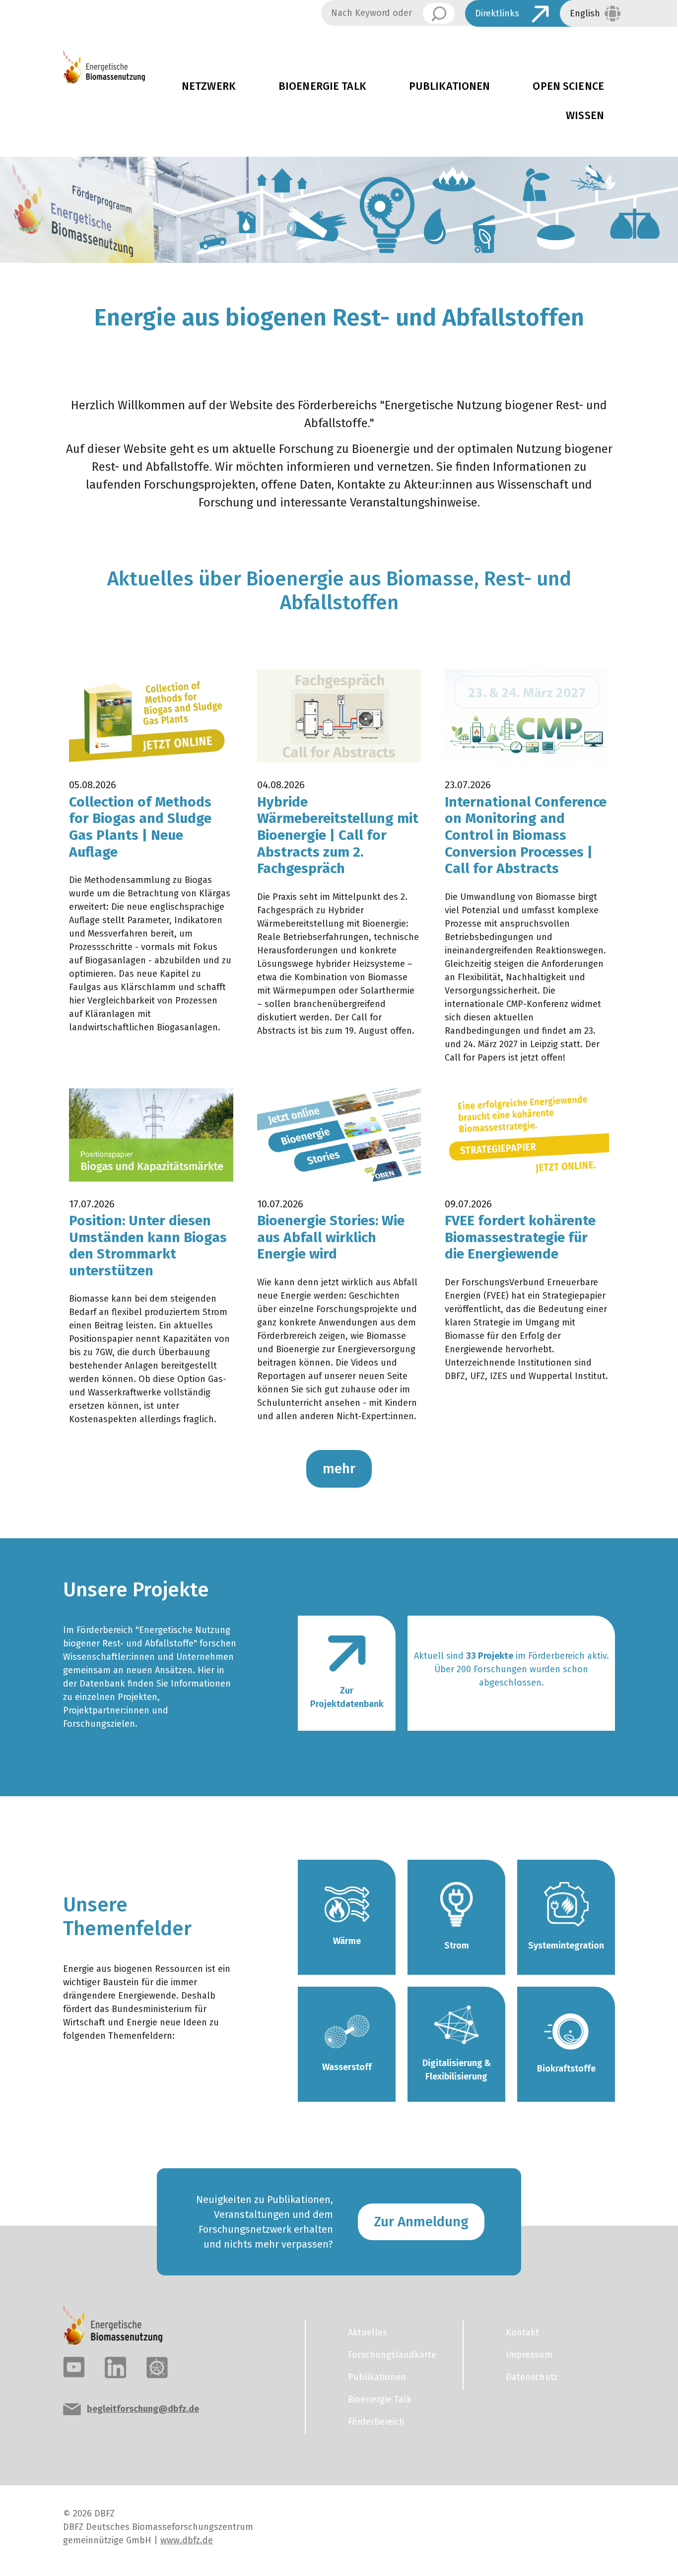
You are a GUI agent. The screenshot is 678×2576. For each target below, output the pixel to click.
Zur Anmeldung (421, 2222)
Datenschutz (532, 2377)
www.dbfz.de (187, 2540)
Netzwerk (209, 86)
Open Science (568, 86)
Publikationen (450, 86)
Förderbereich (376, 2422)
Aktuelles (368, 2332)
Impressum (529, 2355)
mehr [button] (339, 1469)
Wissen (585, 116)
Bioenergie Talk (322, 86)
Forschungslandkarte (392, 2355)
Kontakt (522, 2332)
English (585, 13)
